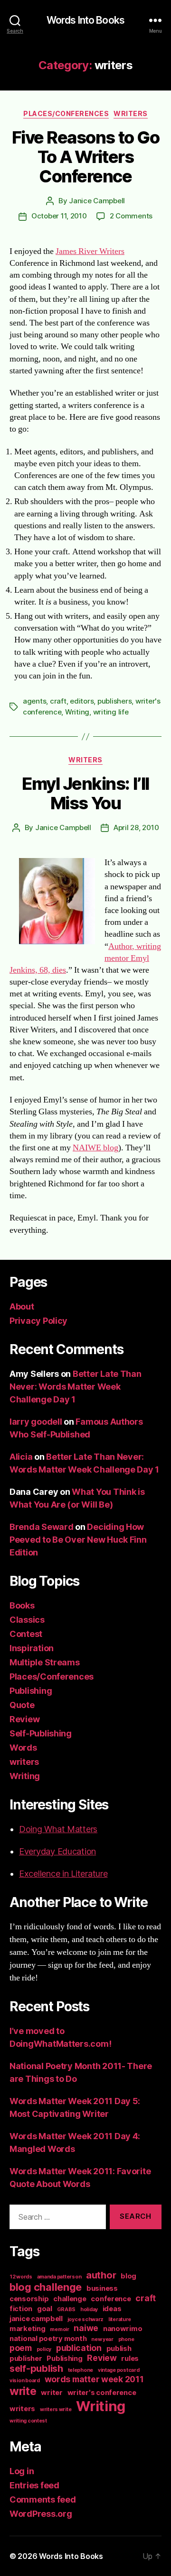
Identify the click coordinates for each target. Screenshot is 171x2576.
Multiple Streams (45, 1662)
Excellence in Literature (63, 1874)
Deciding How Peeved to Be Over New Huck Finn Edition (78, 1540)
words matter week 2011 (94, 2379)
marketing (28, 2329)
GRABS (66, 2309)
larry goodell (36, 1422)
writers (131, 113)
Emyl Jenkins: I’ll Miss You (85, 793)
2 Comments (131, 216)
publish (119, 2349)
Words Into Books (85, 20)
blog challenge (46, 2287)
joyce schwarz (86, 2319)
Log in (22, 2471)
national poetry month (48, 2339)
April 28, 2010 (136, 827)
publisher (26, 2359)
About (22, 1306)
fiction (21, 2309)
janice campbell (36, 2319)
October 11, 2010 (59, 216)
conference (111, 2299)
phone (126, 2339)
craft (58, 701)
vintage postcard (119, 2370)
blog (128, 2276)
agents (34, 701)
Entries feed (34, 2485)
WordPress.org (41, 2514)
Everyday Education (57, 1851)
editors (82, 701)
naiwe (86, 2328)
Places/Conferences (66, 113)
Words (23, 1748)
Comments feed (43, 2499)
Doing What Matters (58, 1829)
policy (44, 2349)
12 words (21, 2277)
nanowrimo (123, 2329)
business (102, 2288)
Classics (27, 1620)
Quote (22, 1705)
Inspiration (32, 1648)
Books (22, 1605)
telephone (81, 2370)
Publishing (31, 1691)
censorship (29, 2299)
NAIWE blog (95, 1148)
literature (120, 2319)
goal (45, 2309)
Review (24, 1719)
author (101, 2275)
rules (130, 2359)
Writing (77, 712)
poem (21, 2348)
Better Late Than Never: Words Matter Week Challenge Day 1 (76, 1387)
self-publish (36, 2368)
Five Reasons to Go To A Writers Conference (85, 157)
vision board (25, 2381)
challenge (70, 2299)
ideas (112, 2309)
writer (52, 2393)
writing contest (28, 2421)
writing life (111, 712)
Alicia (21, 1457)
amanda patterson (59, 2277)
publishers (114, 701)
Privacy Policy (38, 1321)
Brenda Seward (42, 1527)
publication (79, 2348)
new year (102, 2339)
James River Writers (90, 251)
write (23, 2391)
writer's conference (102, 2393)
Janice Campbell (97, 201)
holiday (89, 2309)
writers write (56, 2409)
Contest (26, 1634)
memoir (59, 2329)
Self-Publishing (41, 1733)
